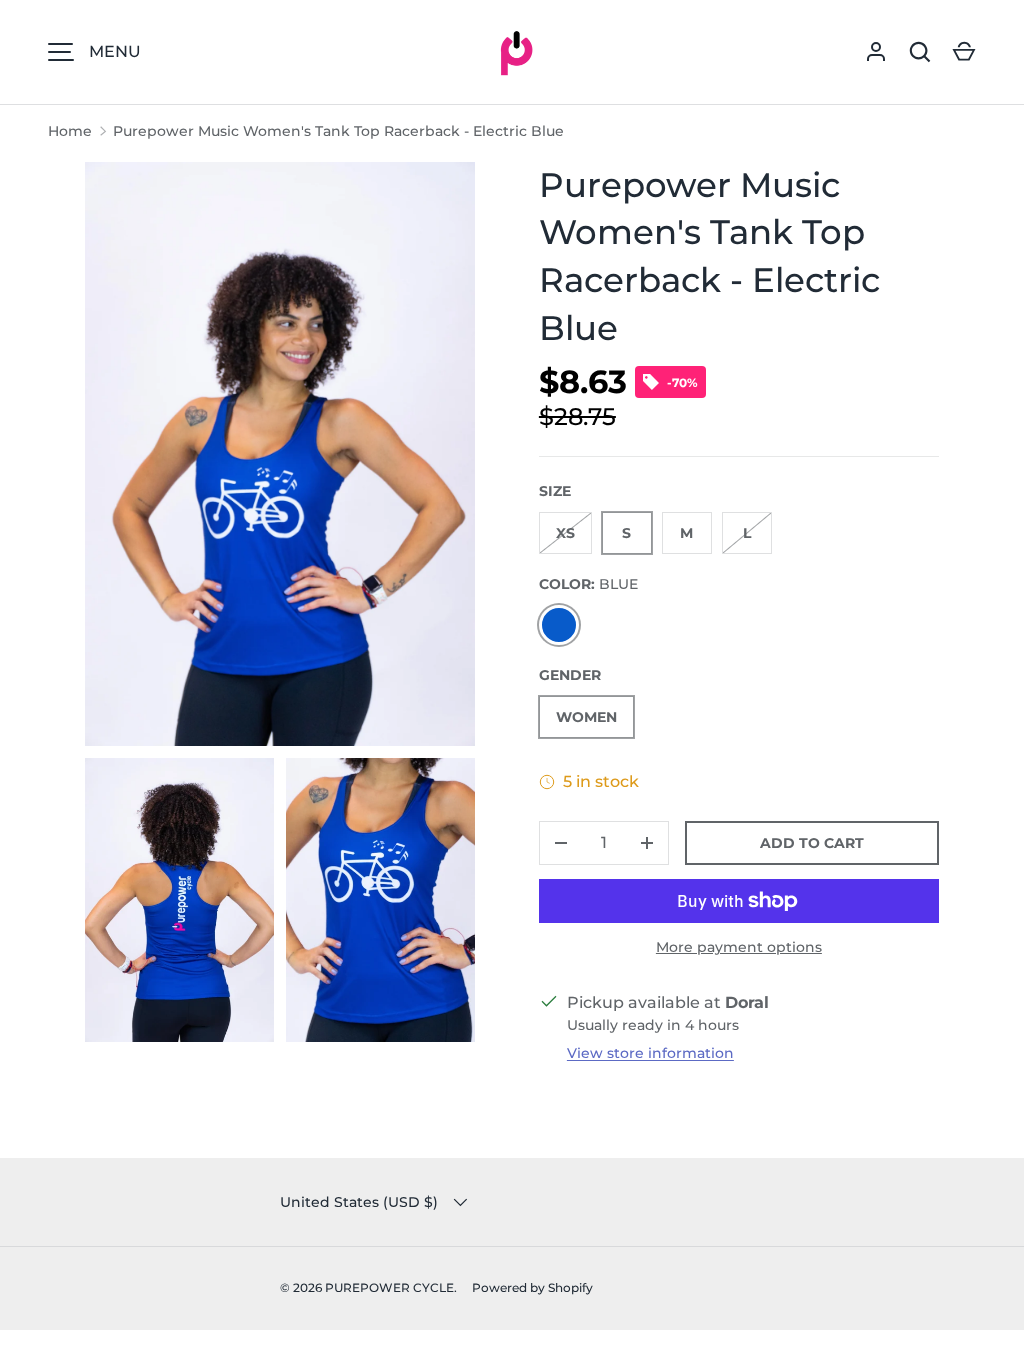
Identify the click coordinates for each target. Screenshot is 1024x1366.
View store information (650, 1053)
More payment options (739, 947)
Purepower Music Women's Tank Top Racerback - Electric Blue (338, 131)
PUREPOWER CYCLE (389, 1287)
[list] (286, 608)
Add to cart (812, 843)
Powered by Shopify (532, 1287)
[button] (964, 52)
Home (70, 131)
